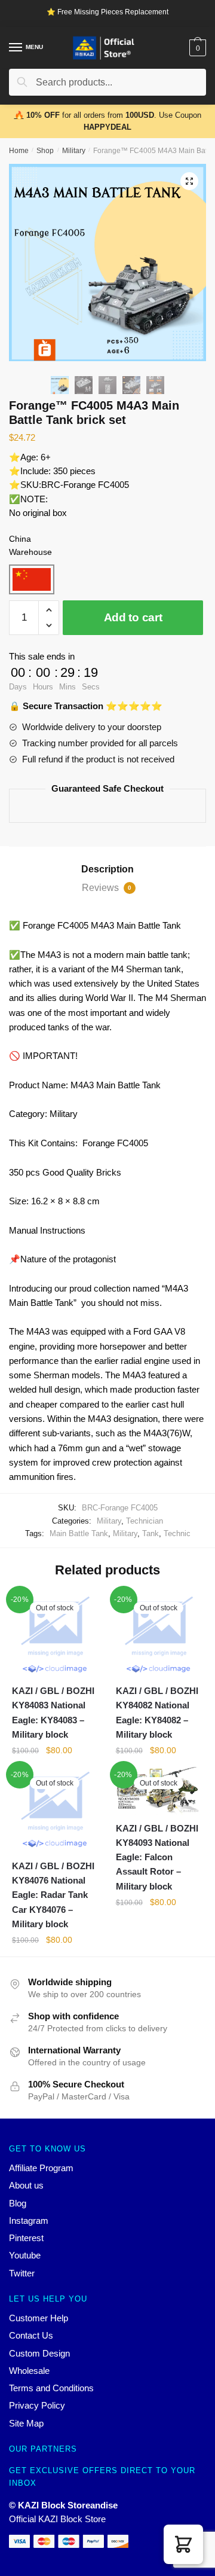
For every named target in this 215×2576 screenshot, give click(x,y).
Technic (177, 1533)
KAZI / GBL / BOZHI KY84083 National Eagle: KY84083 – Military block (53, 1713)
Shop (45, 151)
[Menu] (16, 48)
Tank (150, 1533)
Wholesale (29, 2371)
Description (107, 869)
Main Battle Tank (79, 1533)
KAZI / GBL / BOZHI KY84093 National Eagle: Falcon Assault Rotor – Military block (157, 1857)
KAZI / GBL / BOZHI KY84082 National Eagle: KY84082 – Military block (157, 1713)
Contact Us (31, 2335)
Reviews (107, 888)
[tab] (107, 869)
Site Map (26, 2423)
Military (74, 151)
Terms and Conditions (51, 2388)
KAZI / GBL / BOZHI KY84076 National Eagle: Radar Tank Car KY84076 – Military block (53, 1895)
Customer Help (39, 2318)
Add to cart (133, 617)
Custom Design (39, 2353)
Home (19, 151)
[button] (183, 2544)
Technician (145, 1521)
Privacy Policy (37, 2405)
